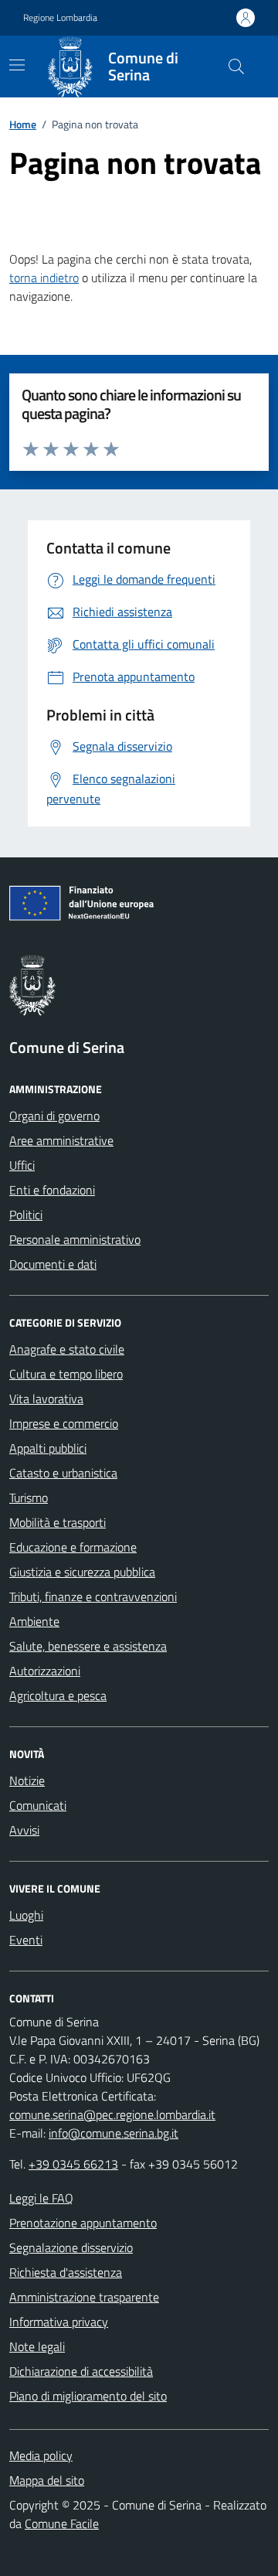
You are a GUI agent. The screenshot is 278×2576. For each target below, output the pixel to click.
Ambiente (34, 1621)
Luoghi (26, 1915)
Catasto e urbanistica (63, 1473)
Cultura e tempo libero (66, 1374)
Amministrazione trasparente (84, 2297)
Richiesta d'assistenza (66, 2272)
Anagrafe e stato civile (67, 1349)
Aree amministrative (61, 1140)
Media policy (41, 2455)
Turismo (29, 1498)
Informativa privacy (59, 2322)
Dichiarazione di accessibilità (81, 2371)
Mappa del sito (47, 2480)
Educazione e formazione (73, 1547)
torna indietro (44, 278)
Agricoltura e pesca (58, 1695)
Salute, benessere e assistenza (88, 1646)
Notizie (27, 1780)
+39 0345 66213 (73, 2164)
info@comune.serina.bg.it (114, 2133)
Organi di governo (54, 1116)
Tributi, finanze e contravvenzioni (93, 1596)
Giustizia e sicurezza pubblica (82, 1572)
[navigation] (17, 65)
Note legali (37, 2346)
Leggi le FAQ (41, 2198)
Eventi (26, 1940)
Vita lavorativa (46, 1399)
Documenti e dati (53, 1264)
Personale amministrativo (75, 1239)
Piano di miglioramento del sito (88, 2396)
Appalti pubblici (48, 1448)
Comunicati (38, 1805)
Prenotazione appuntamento (83, 2223)
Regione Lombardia (60, 18)
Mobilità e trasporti (58, 1522)
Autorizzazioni (45, 1671)
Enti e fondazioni (52, 1190)
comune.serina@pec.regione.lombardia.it (112, 2114)
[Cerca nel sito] (236, 66)
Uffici (22, 1165)
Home (23, 124)
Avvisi (24, 1830)
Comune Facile (62, 2523)
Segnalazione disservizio (71, 2247)
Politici (26, 1215)
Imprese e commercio (64, 1423)
